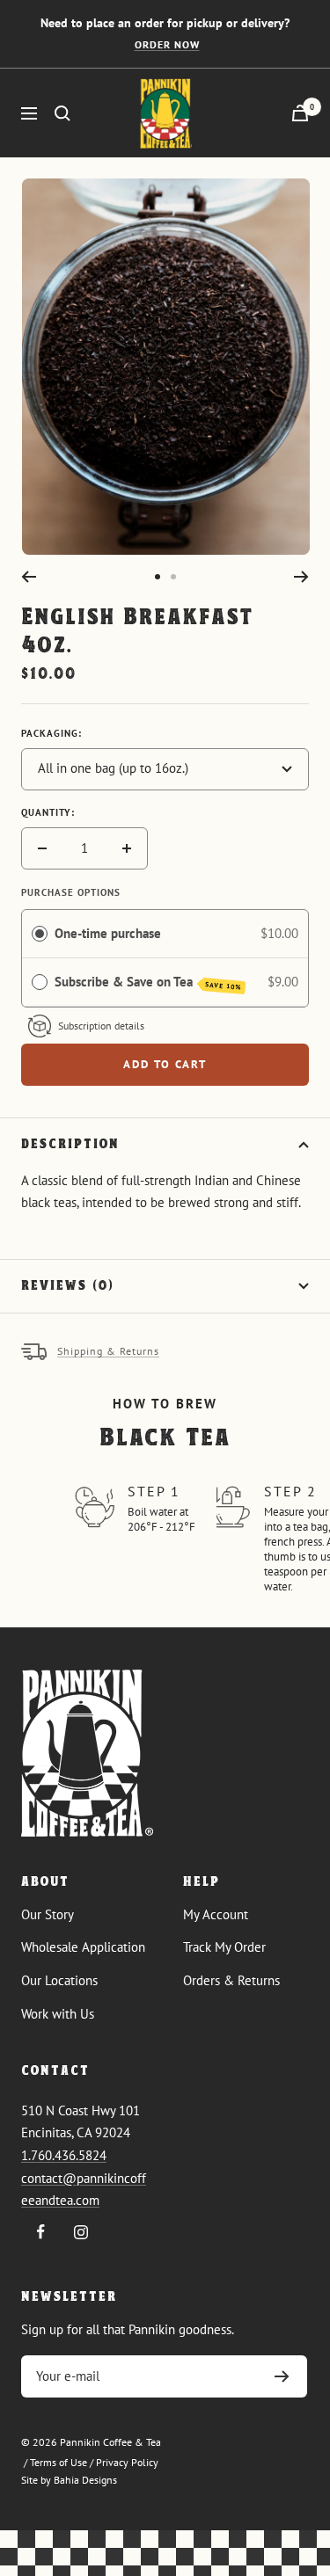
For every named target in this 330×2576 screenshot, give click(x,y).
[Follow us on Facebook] (41, 2232)
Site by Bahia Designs (69, 2480)
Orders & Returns (231, 1980)
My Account (216, 1914)
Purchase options (71, 892)
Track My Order (224, 1947)
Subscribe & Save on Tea (148, 982)
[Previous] (29, 577)
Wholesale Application (83, 1947)
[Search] (62, 113)
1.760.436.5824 (64, 2155)
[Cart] (300, 113)
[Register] (282, 2376)
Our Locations (59, 1980)
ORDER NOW (167, 44)
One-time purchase (108, 933)
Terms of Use (59, 2462)
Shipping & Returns (108, 1351)
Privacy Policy (127, 2462)
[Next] (301, 577)
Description (70, 1145)
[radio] (40, 934)
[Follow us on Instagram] (81, 2232)
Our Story (48, 1914)
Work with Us (58, 2014)
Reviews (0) (68, 1286)
